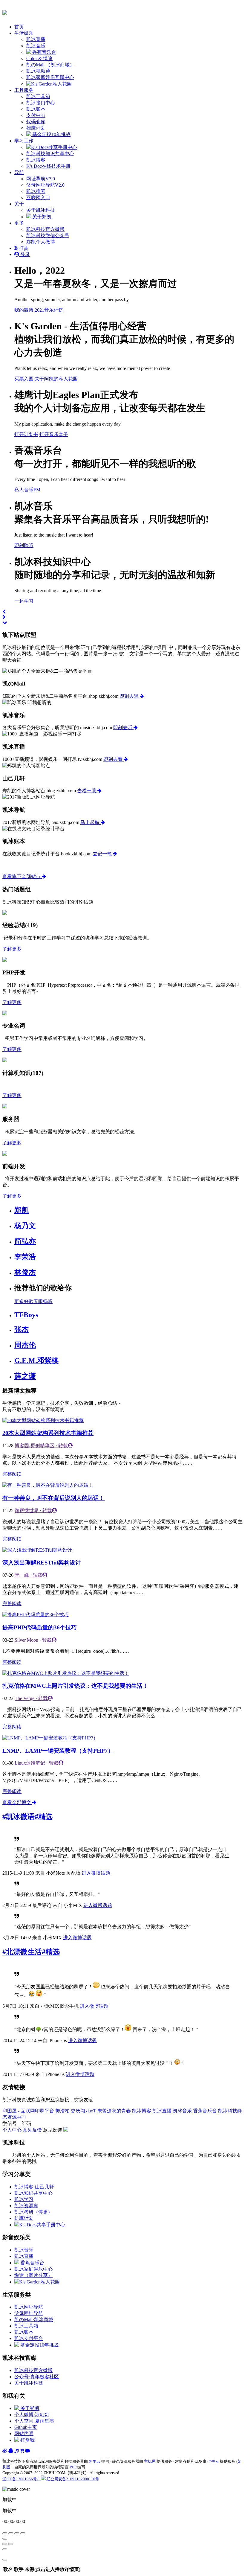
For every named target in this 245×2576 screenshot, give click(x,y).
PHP (73, 2467)
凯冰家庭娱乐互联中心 (50, 77)
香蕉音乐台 (44, 52)
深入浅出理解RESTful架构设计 (42, 1563)
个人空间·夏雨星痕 (34, 2421)
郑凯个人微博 (41, 242)
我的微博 (24, 310)
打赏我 (27, 2440)
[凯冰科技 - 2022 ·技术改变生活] (5, 12)
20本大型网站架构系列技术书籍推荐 (48, 1433)
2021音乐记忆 (49, 310)
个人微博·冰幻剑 (32, 2415)
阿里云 (95, 2461)
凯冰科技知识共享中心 (50, 154)
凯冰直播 (36, 39)
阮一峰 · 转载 (29, 1575)
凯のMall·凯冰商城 (34, 2320)
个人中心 (12, 2130)
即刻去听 (123, 728)
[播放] (11, 2533)
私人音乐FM (27, 490)
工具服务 (24, 90)
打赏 (23, 248)
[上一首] (5, 2533)
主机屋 (150, 2461)
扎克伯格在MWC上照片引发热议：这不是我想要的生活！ (75, 1686)
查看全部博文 (17, 1802)
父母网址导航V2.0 (45, 185)
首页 (19, 27)
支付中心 (36, 115)
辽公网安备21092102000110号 (72, 2479)
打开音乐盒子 (54, 434)
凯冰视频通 (38, 71)
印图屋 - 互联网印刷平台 (28, 2111)
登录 (24, 254)
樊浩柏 (62, 2111)
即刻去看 (114, 759)
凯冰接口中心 (41, 103)
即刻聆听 (24, 545)
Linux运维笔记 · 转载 (37, 1763)
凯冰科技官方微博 (45, 229)
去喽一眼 (87, 791)
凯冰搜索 (36, 191)
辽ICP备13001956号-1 (22, 2479)
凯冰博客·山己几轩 (34, 2187)
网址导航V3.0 (41, 179)
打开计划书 (26, 434)
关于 (19, 204)
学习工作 (24, 141)
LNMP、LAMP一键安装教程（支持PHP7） (58, 1751)
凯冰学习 (24, 2199)
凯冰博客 (36, 160)
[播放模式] (23, 2533)
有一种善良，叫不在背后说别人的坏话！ (53, 1498)
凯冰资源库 (26, 2206)
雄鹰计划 (36, 128)
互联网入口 (38, 198)
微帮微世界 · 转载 (33, 1511)
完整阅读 (12, 1474)
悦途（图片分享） (33, 2275)
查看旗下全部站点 (22, 876)
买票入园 (24, 379)
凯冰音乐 (36, 46)
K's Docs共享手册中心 (54, 147)
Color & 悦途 (39, 58)
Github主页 (26, 2427)
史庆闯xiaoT (84, 2111)
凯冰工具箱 (38, 96)
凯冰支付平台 (29, 2338)
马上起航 (91, 822)
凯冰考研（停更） (33, 2212)
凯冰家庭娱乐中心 (33, 2269)
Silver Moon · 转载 (33, 1640)
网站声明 (24, 2433)
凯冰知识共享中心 (33, 2193)
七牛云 (213, 2461)
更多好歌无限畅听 (33, 1301)
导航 (19, 172)
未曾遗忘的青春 (114, 2111)
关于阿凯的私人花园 (56, 379)
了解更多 (12, 949)
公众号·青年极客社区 (37, 2377)
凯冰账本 (36, 109)
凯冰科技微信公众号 (48, 236)
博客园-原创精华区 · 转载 (41, 1446)
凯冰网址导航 (29, 2307)
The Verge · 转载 (31, 1698)
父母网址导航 (29, 2313)
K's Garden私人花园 (51, 84)
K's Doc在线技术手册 (48, 166)
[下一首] (17, 2533)
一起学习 (24, 601)
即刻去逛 (130, 696)
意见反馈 (32, 2130)
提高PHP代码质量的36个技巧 (40, 1627)
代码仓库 (36, 122)
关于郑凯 (41, 217)
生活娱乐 (24, 33)
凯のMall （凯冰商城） (50, 65)
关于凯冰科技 (41, 210)
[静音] (5, 2539)
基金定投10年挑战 (51, 134)
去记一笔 (103, 854)
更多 (19, 223)
